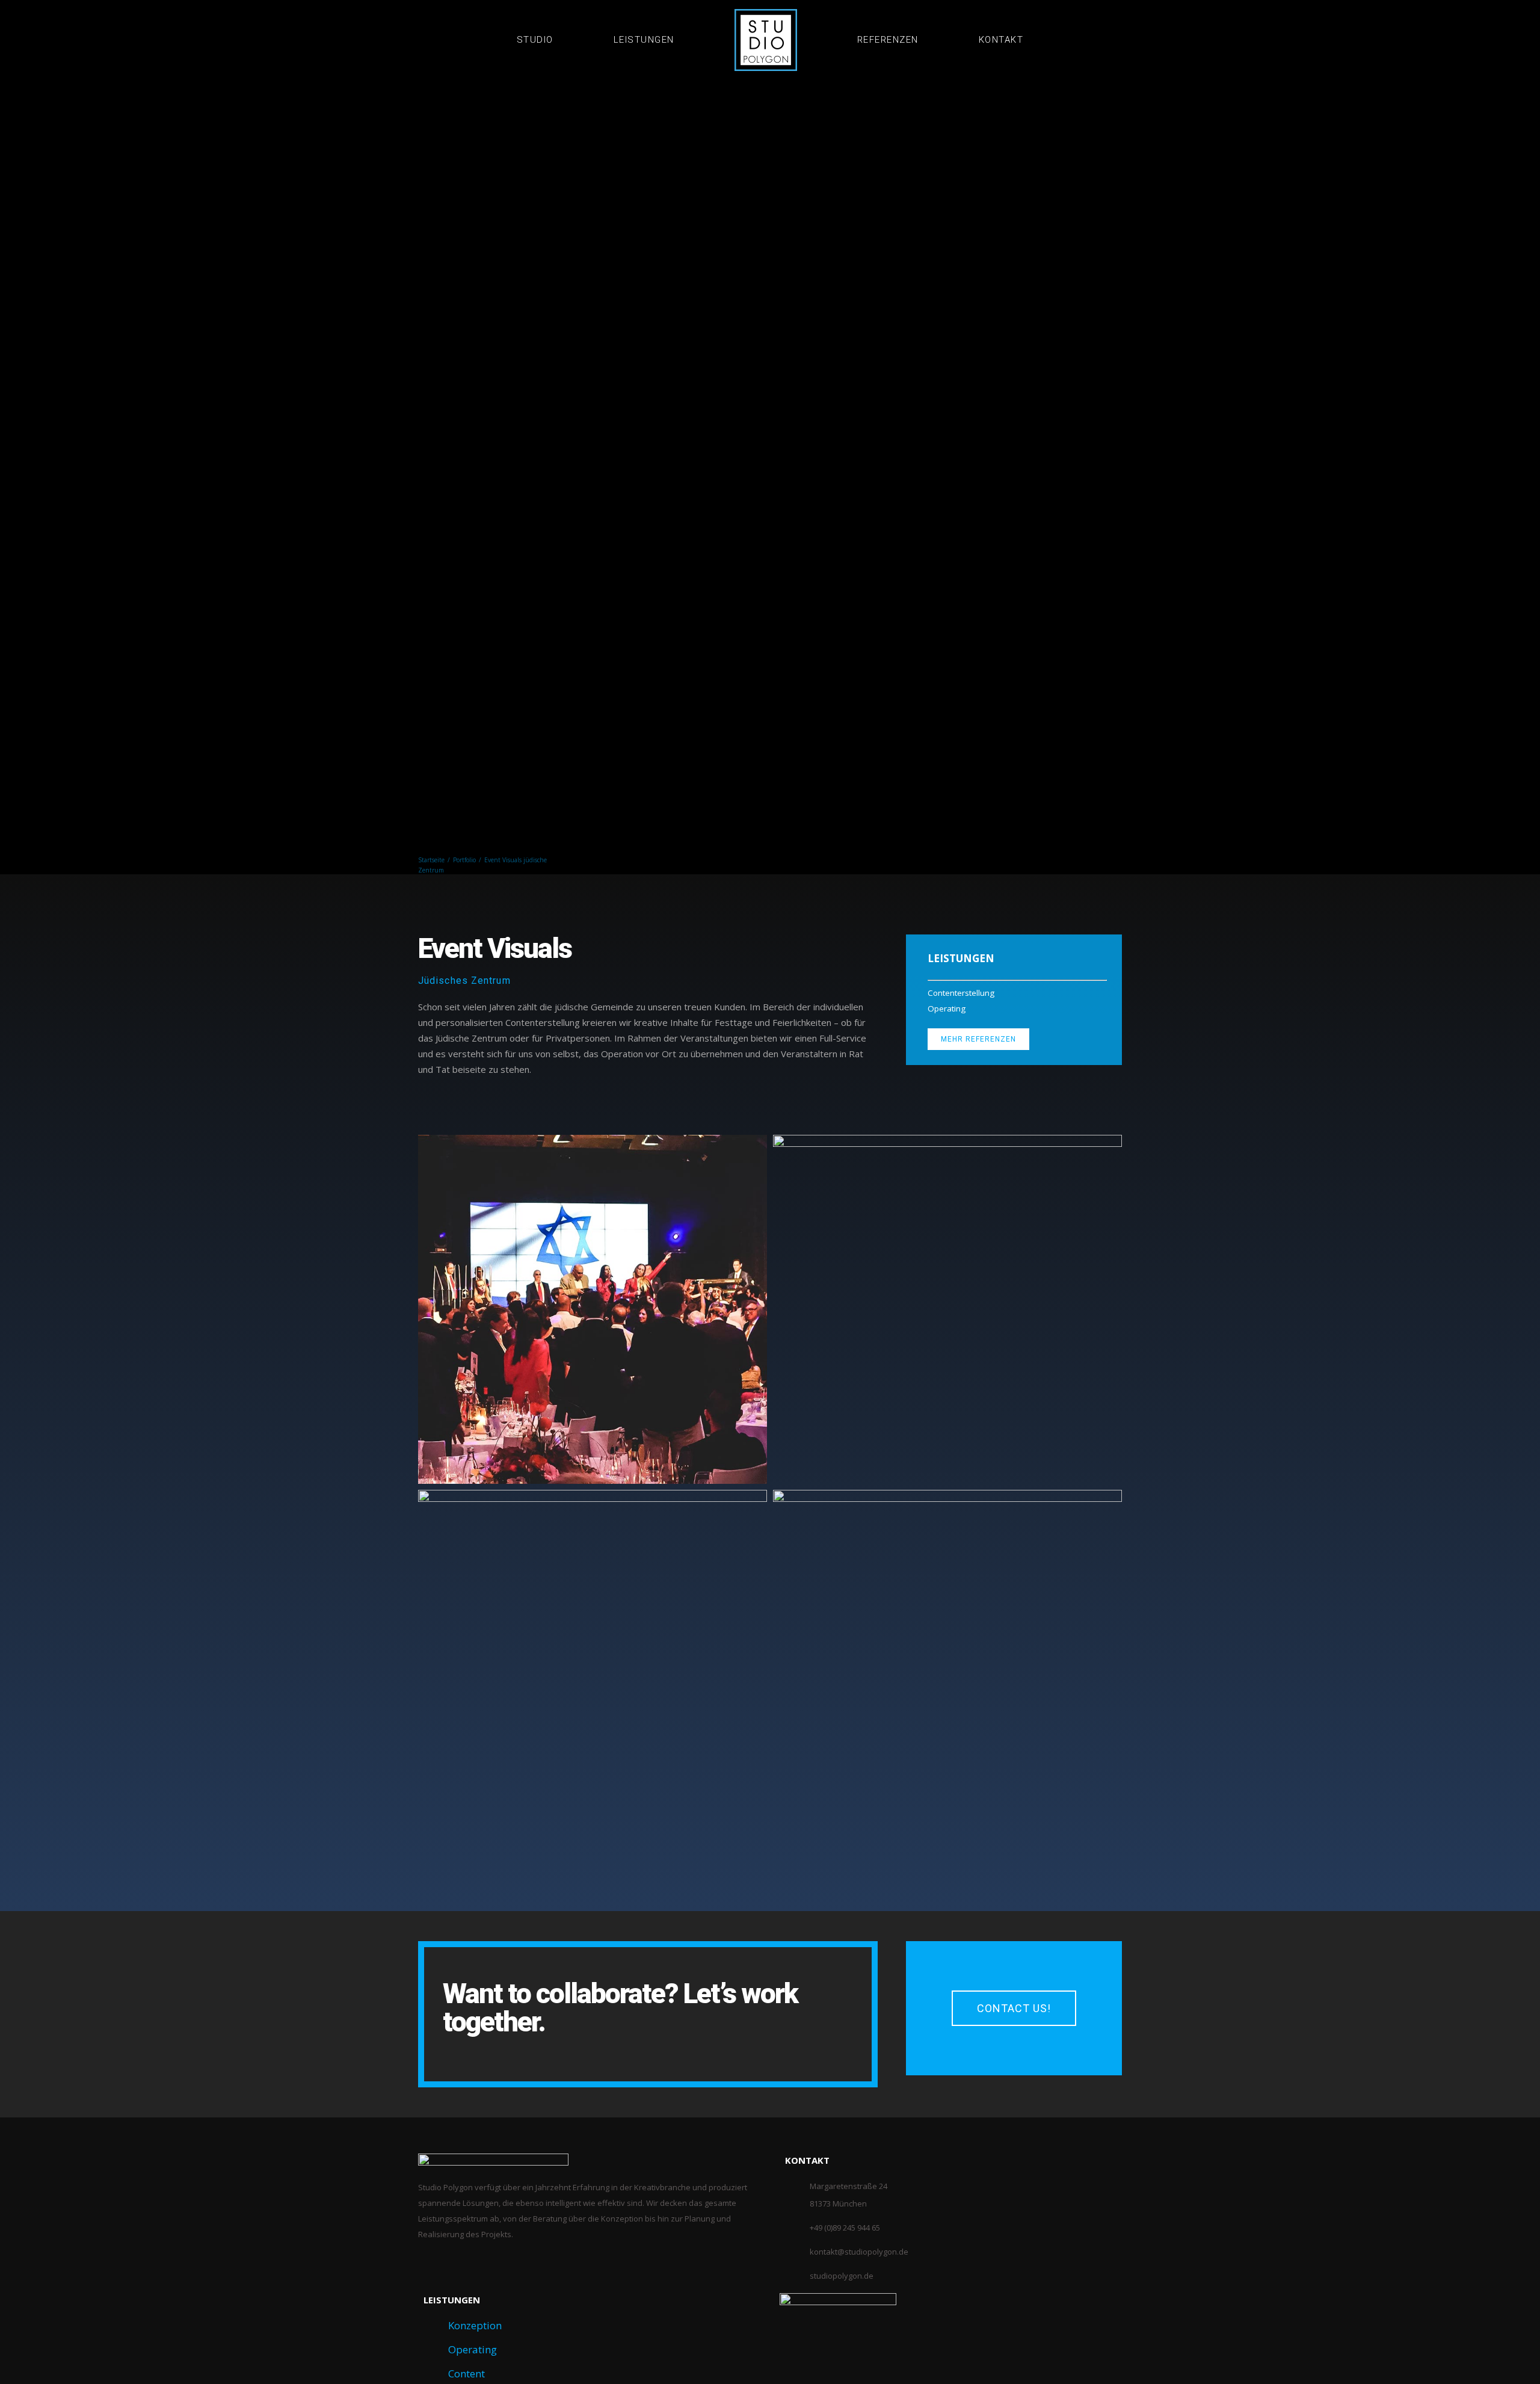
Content (467, 2373)
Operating (473, 2349)
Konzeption (475, 2325)
